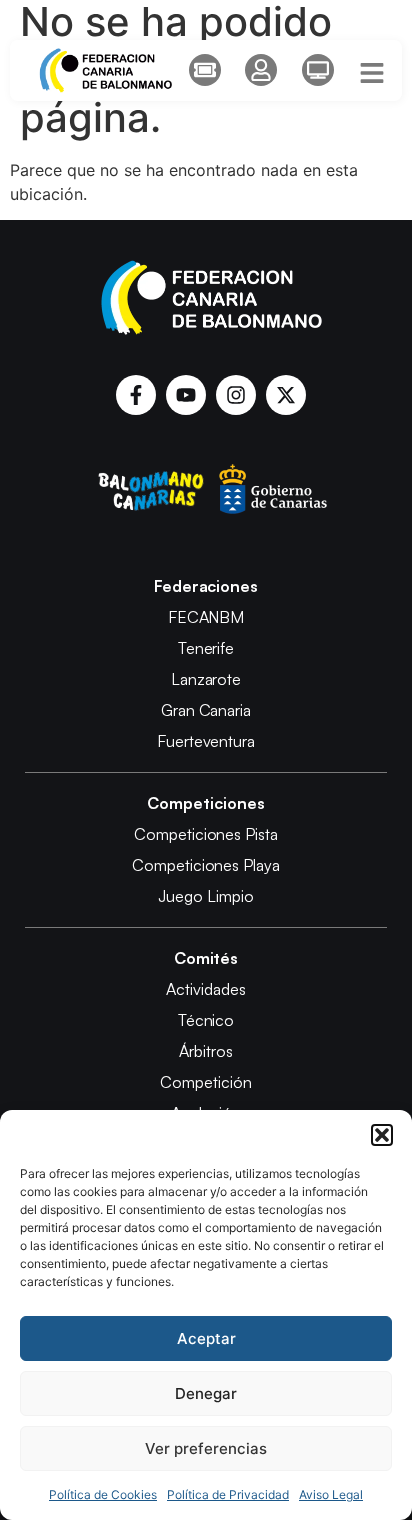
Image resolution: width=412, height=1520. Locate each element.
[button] (382, 1135)
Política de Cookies (103, 1494)
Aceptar (206, 1338)
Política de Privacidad (228, 1494)
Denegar (206, 1393)
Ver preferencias (206, 1448)
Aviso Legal (331, 1494)
